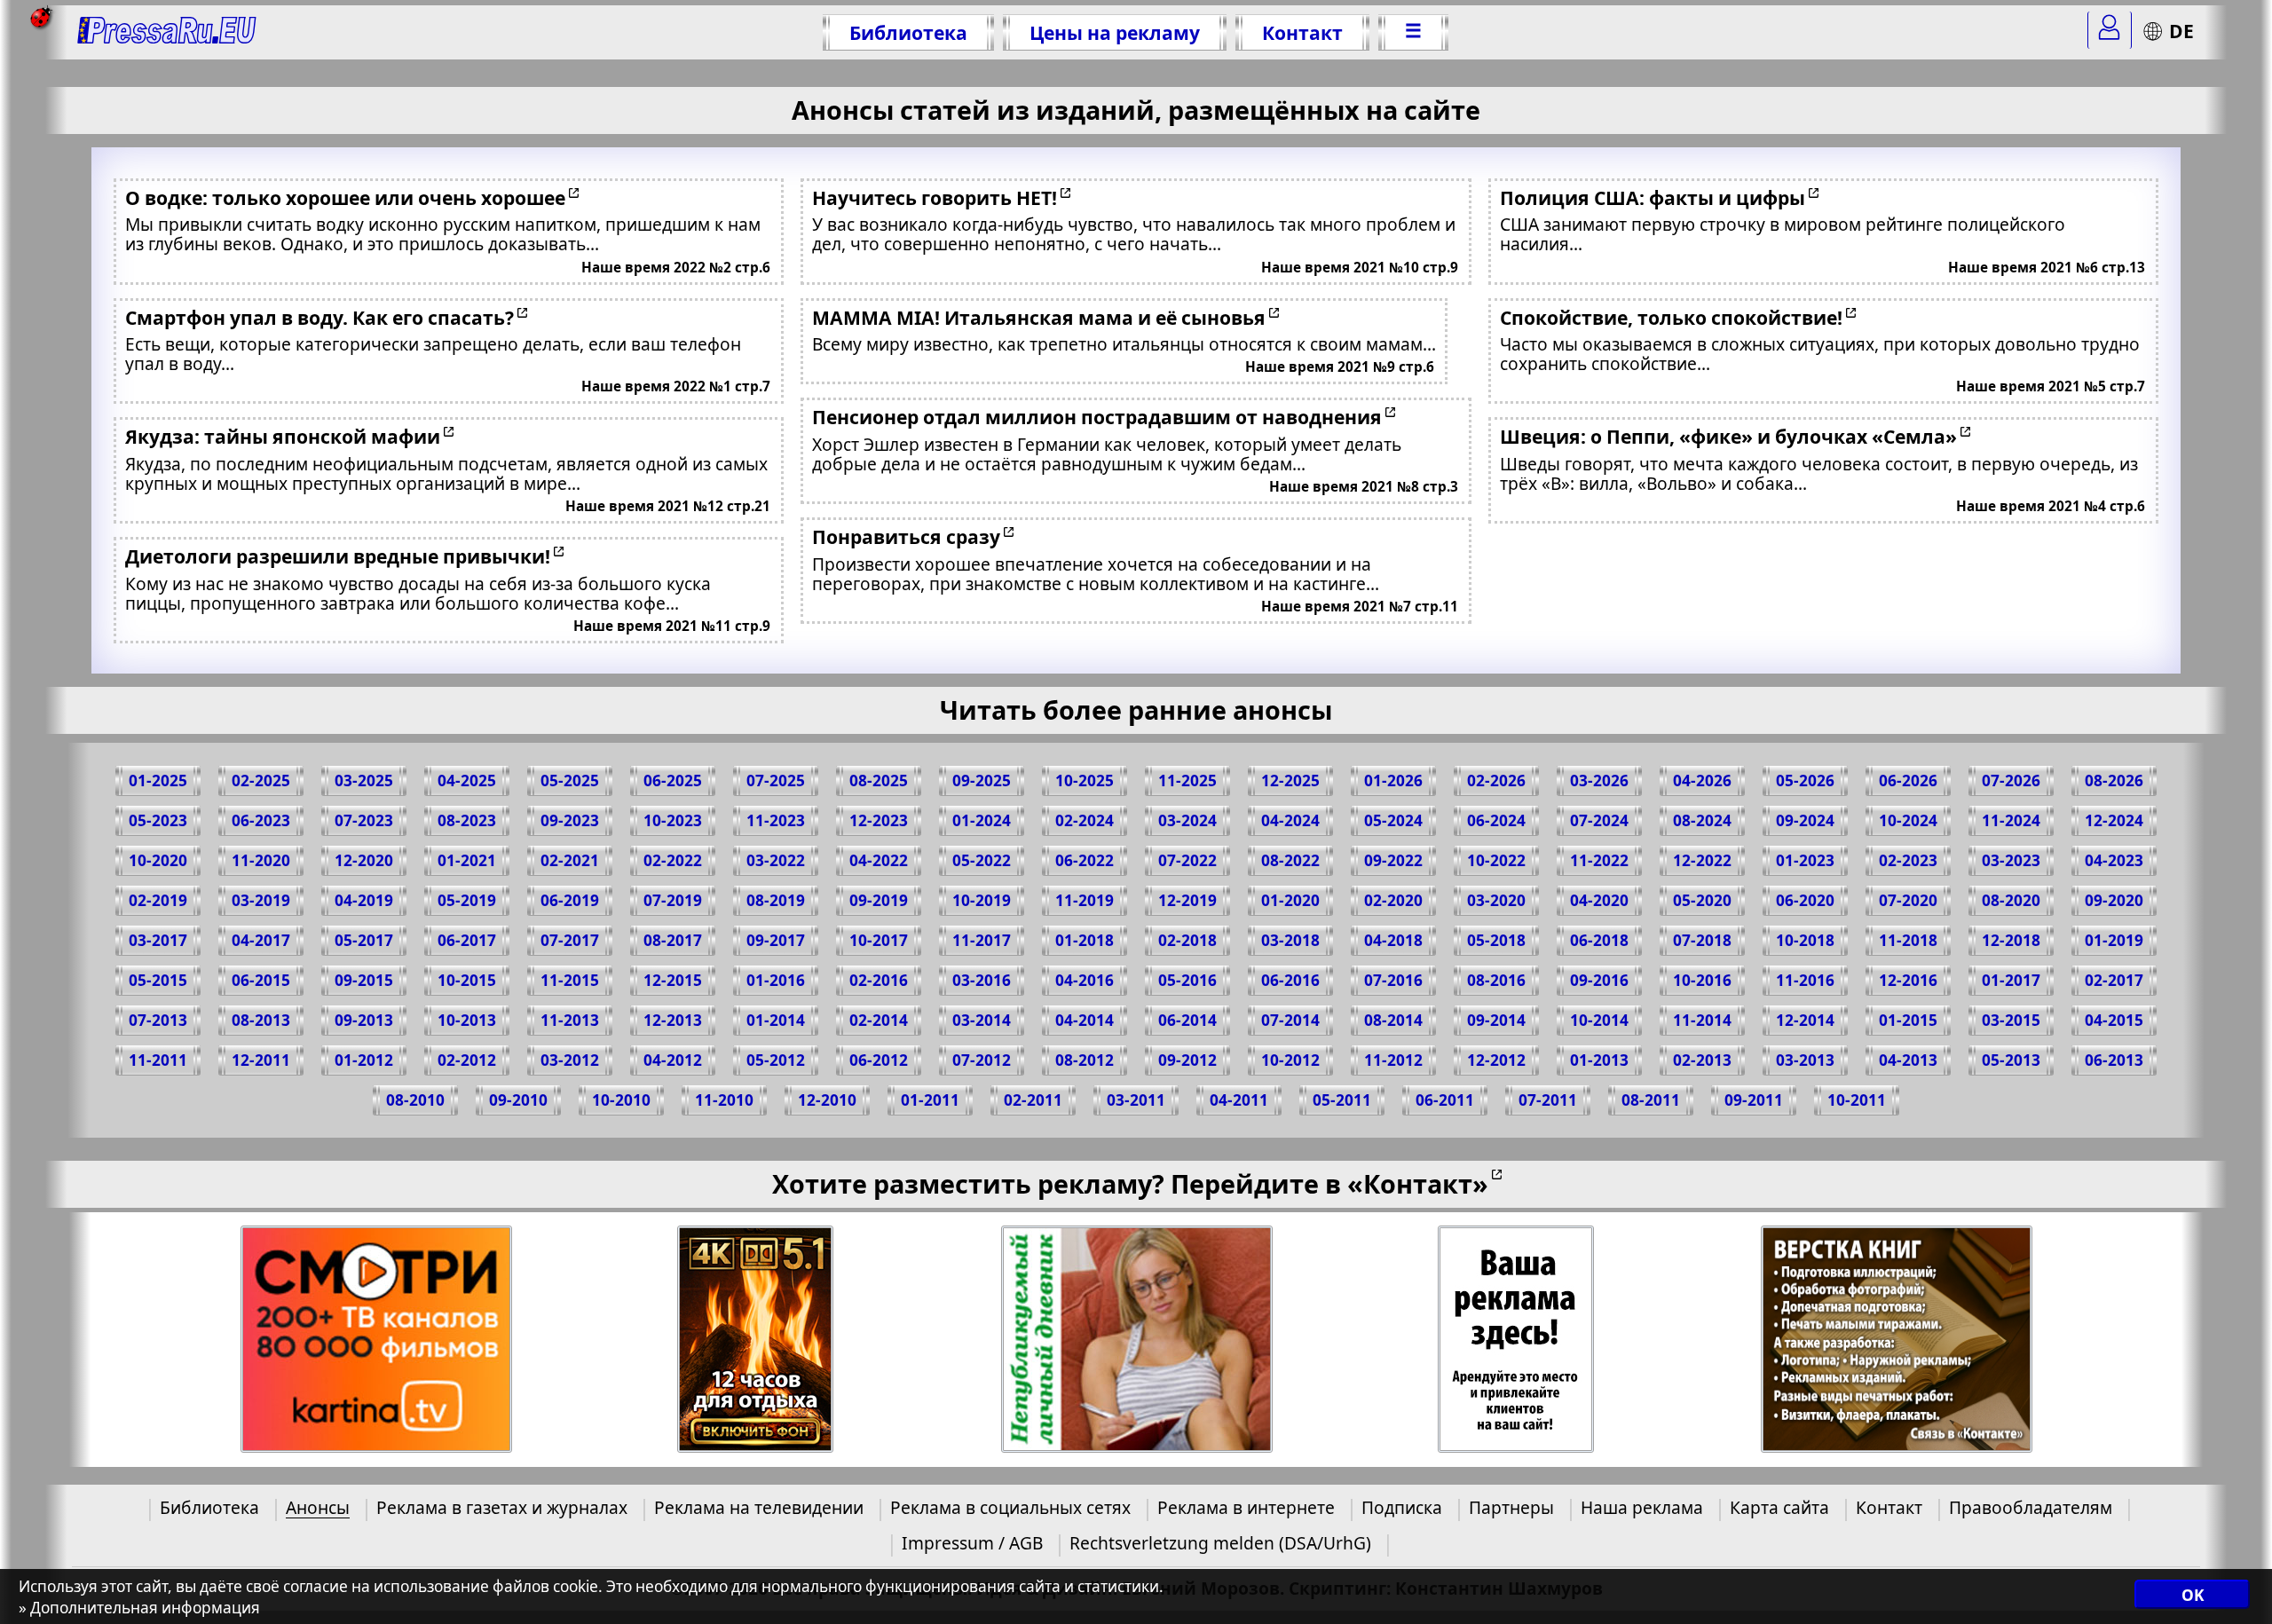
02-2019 (158, 900)
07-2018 (1702, 940)
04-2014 (1085, 1020)
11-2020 (261, 860)
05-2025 (570, 780)
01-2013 (1599, 1060)
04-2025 (467, 780)
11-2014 (1702, 1020)
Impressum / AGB (972, 1543)
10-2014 (1599, 1020)
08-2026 (2114, 780)
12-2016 (1908, 980)
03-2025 (364, 780)
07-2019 (673, 900)
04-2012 (673, 1060)
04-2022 (879, 860)
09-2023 (570, 820)
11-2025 (1187, 780)
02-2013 (1702, 1060)
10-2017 (879, 940)
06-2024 (1496, 820)
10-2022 (1496, 860)
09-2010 (518, 1100)
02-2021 (570, 860)
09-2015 (364, 980)
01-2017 (2011, 980)
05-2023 (158, 820)
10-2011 (1857, 1100)
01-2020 (1290, 900)
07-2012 (982, 1060)
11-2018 (1908, 940)
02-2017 (2114, 980)
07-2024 (1599, 820)
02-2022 (673, 860)
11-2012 (1393, 1060)
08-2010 (415, 1100)
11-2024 (2011, 820)
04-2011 (1239, 1100)
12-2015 (673, 980)
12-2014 (1805, 1020)
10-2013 (467, 1020)
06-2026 (1908, 780)
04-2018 (1393, 940)
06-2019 (570, 900)
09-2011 (1754, 1100)
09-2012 (1187, 1060)
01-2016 (776, 980)
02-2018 (1187, 940)
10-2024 (1908, 820)
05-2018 (1496, 940)
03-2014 (982, 1020)
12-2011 (261, 1060)
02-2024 (1085, 820)
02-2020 (1393, 900)
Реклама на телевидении (759, 1507)
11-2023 (776, 820)
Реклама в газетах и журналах (502, 1507)
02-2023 (1908, 860)
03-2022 (776, 860)
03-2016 (982, 980)
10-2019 (982, 900)
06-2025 (673, 780)
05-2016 (1187, 980)
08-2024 (1702, 820)
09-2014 (1496, 1020)
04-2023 (2114, 860)
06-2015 (261, 980)
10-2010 (621, 1100)
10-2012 (1290, 1060)
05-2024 (1393, 820)
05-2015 (158, 980)
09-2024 (1805, 820)
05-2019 (467, 900)
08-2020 (2011, 900)
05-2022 (982, 860)
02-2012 (467, 1060)
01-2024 (982, 820)
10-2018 (1805, 940)
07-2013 (158, 1020)
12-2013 (673, 1020)
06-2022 (1085, 860)
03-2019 (261, 900)
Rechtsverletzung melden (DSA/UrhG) (1220, 1543)
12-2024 (2114, 820)
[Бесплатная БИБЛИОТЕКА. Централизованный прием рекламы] (167, 32)
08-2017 (673, 940)
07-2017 (570, 940)
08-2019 (776, 900)
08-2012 (1085, 1060)
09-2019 (879, 900)
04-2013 (1908, 1060)
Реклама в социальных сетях (1010, 1507)
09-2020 (2114, 900)
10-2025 (1085, 780)
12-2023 (879, 820)
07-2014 (1290, 1020)
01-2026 (1393, 780)
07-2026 (2011, 780)
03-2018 (1290, 940)
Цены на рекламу (1115, 32)
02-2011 (1033, 1100)
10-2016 (1702, 980)
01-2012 (364, 1060)
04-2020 (1599, 900)
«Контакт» (1418, 1183)
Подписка (1402, 1507)
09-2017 (776, 940)
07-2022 (1187, 860)
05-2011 (1342, 1100)
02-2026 (1496, 780)
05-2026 (1805, 780)
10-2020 (158, 860)
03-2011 (1136, 1100)
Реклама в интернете (1246, 1507)
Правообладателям (2031, 1507)
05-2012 (776, 1060)
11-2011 (158, 1060)
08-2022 (1290, 860)
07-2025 (776, 780)
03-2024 (1187, 820)
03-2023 (2011, 860)
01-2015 (1908, 1020)
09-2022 (1393, 860)
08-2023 (467, 820)
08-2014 (1393, 1020)
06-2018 (1599, 940)
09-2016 (1599, 980)
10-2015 (467, 980)
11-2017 (982, 940)
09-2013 (364, 1020)
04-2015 (2114, 1020)
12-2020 (364, 860)
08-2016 (1496, 980)
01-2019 (2114, 940)
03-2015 (2011, 1020)
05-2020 (1702, 900)
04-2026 (1702, 780)
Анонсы (318, 1507)
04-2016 (1085, 980)
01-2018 (1085, 940)
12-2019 (1187, 900)
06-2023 (261, 820)
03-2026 (1599, 780)
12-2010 (827, 1100)
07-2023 (364, 820)
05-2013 (2011, 1060)
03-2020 (1496, 900)
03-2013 (1805, 1060)
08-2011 (1651, 1100)
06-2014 (1187, 1020)
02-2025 (261, 780)
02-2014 (879, 1020)
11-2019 (1085, 900)
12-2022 (1702, 860)
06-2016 (1290, 980)
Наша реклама (1642, 1507)
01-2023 (1805, 860)
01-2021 (467, 860)
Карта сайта (1779, 1507)
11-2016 (1805, 980)
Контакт (1302, 32)
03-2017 (158, 940)
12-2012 (1496, 1060)
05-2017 (364, 940)
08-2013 (261, 1020)
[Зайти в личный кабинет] (2110, 30)
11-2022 (1599, 860)
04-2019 (364, 900)
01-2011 (930, 1100)
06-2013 (2114, 1060)
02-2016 (879, 980)
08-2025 (879, 780)
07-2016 (1393, 980)
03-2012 (570, 1060)
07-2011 (1548, 1100)
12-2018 (2011, 940)
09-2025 (982, 780)
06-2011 (1445, 1100)
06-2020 (1805, 900)
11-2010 (724, 1100)
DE (2181, 31)
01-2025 (158, 780)
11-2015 (570, 980)
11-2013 (570, 1020)
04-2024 (1290, 820)
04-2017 (261, 940)
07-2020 (1908, 900)
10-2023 (673, 820)
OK (2193, 1595)
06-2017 (467, 940)
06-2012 (879, 1060)
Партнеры (1511, 1507)
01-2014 (776, 1020)
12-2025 (1290, 780)
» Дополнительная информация (139, 1608)
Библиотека (908, 32)
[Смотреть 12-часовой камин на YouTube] (756, 1340)
